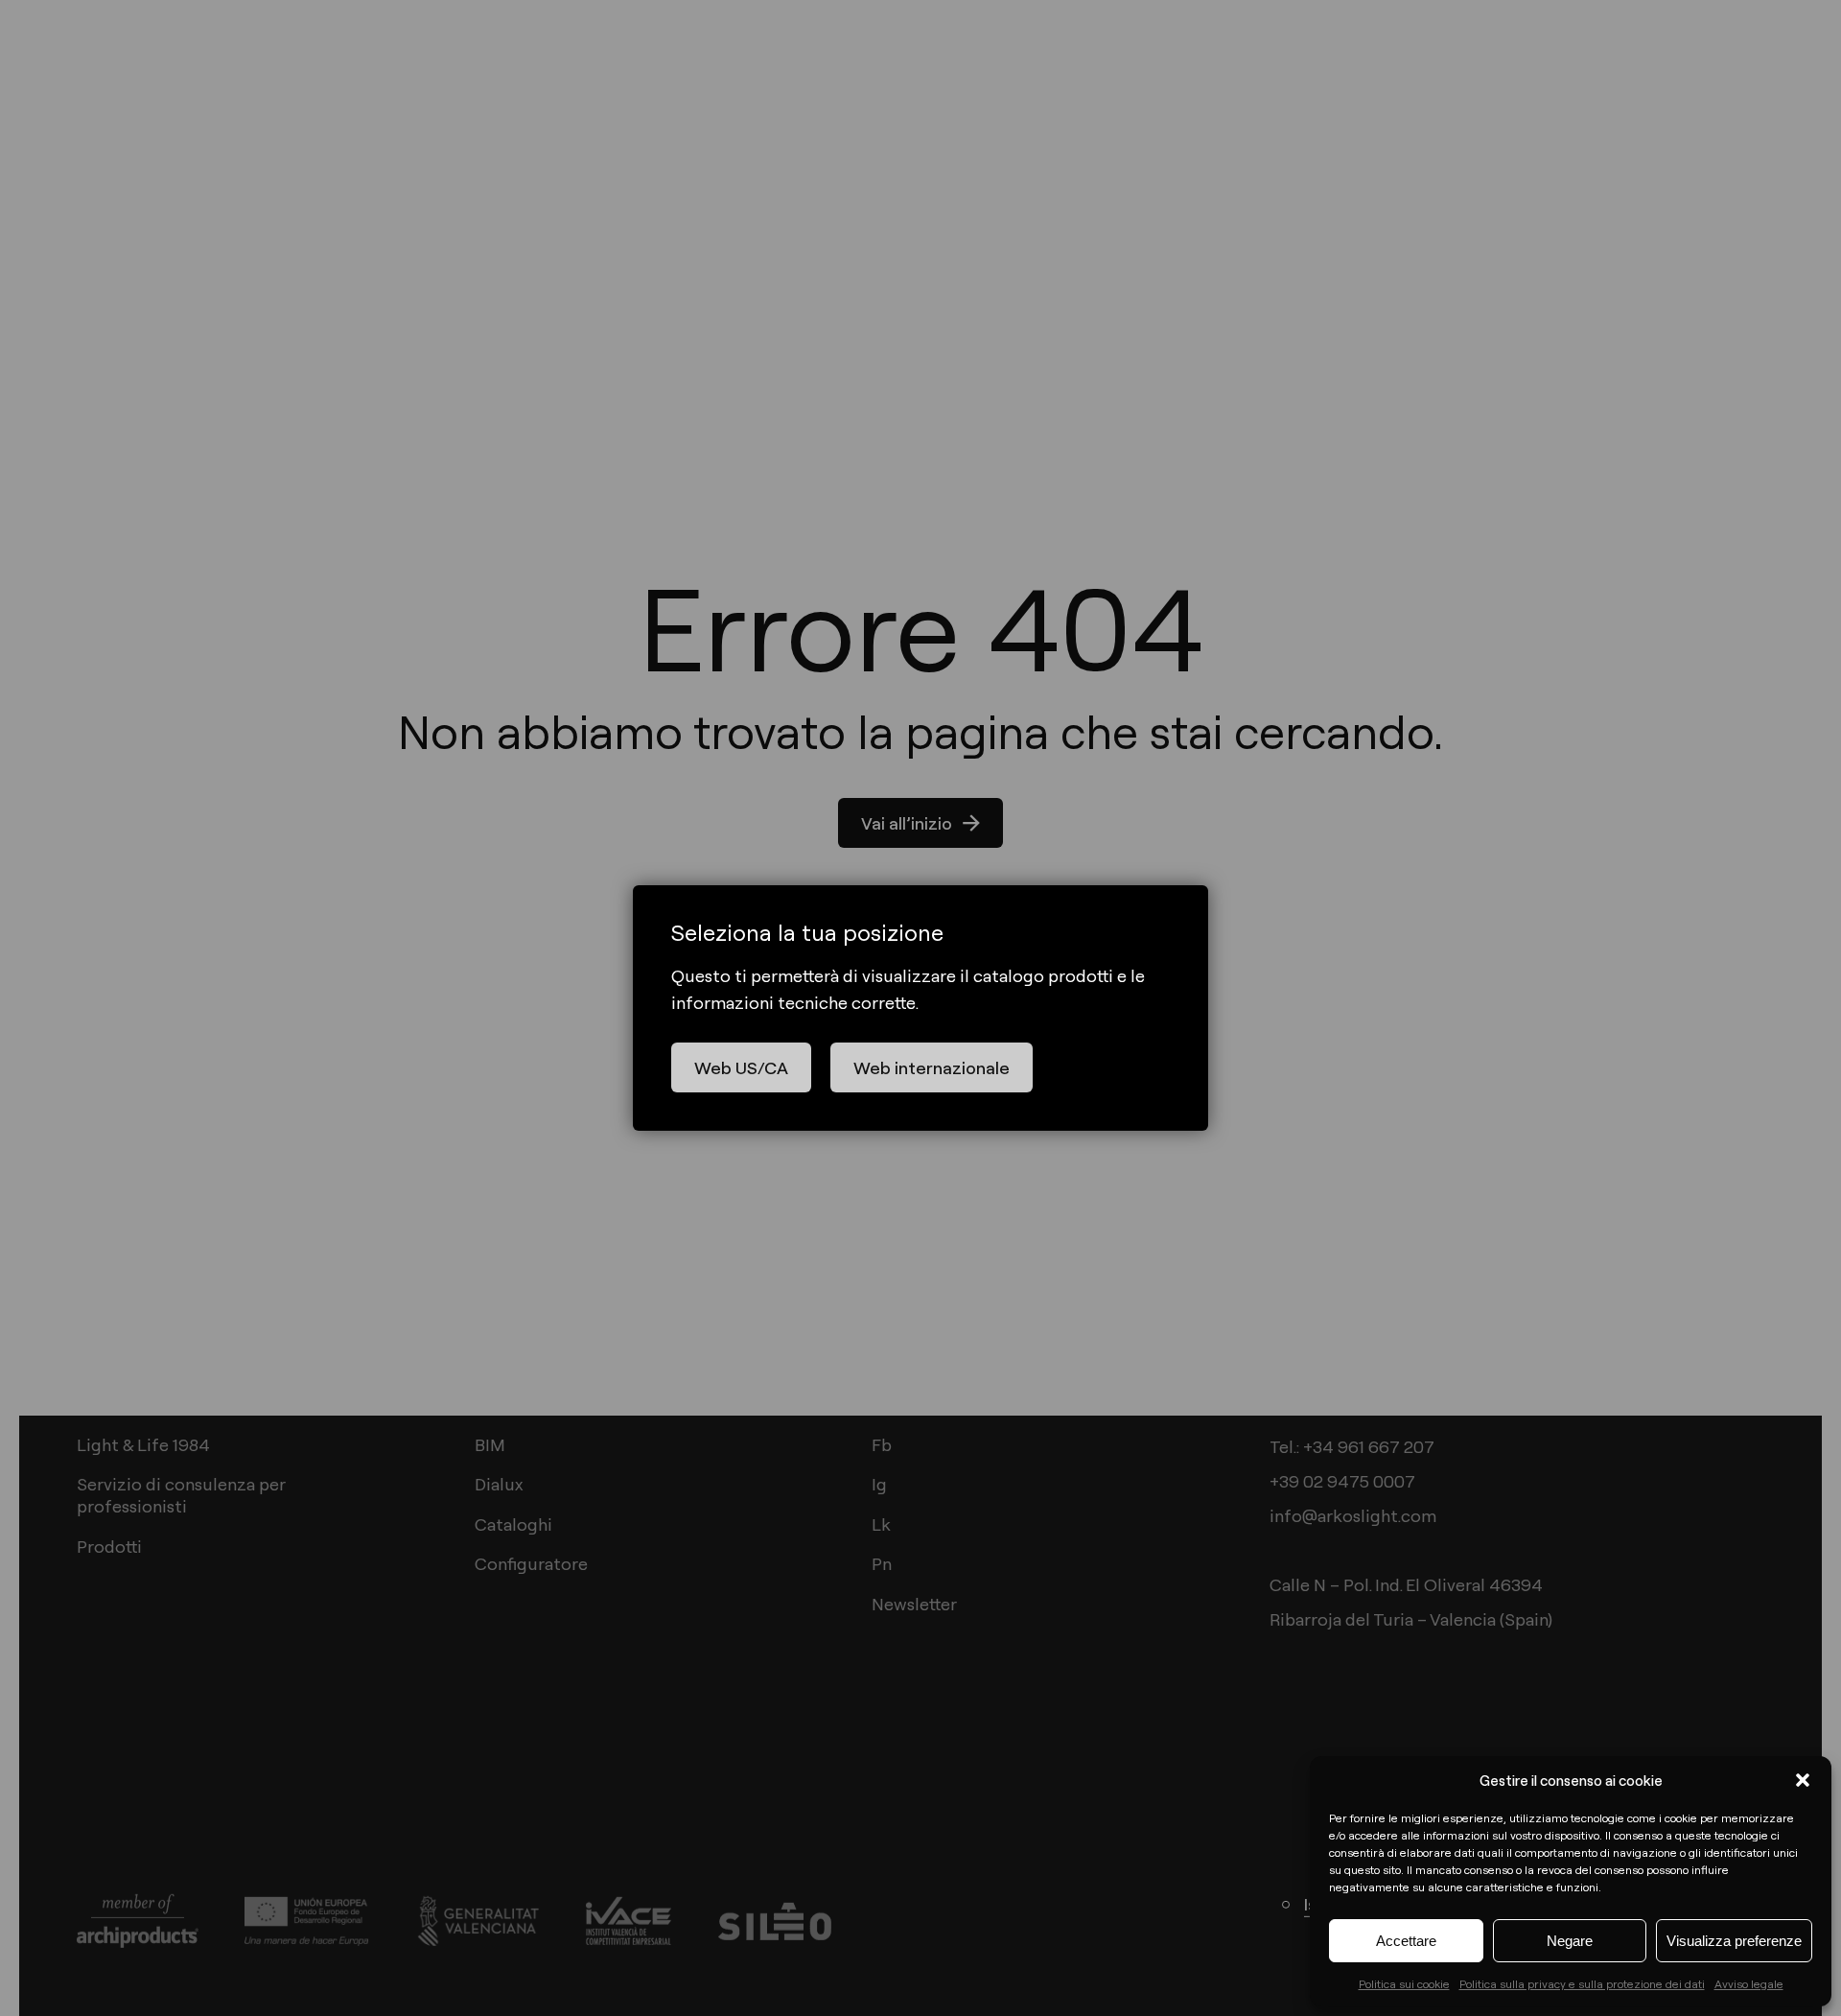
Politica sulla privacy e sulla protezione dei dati (1582, 1983)
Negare (1570, 1941)
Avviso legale (1749, 1983)
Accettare (1406, 1941)
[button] (1803, 1780)
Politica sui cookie (1404, 1983)
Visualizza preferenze (1734, 1941)
